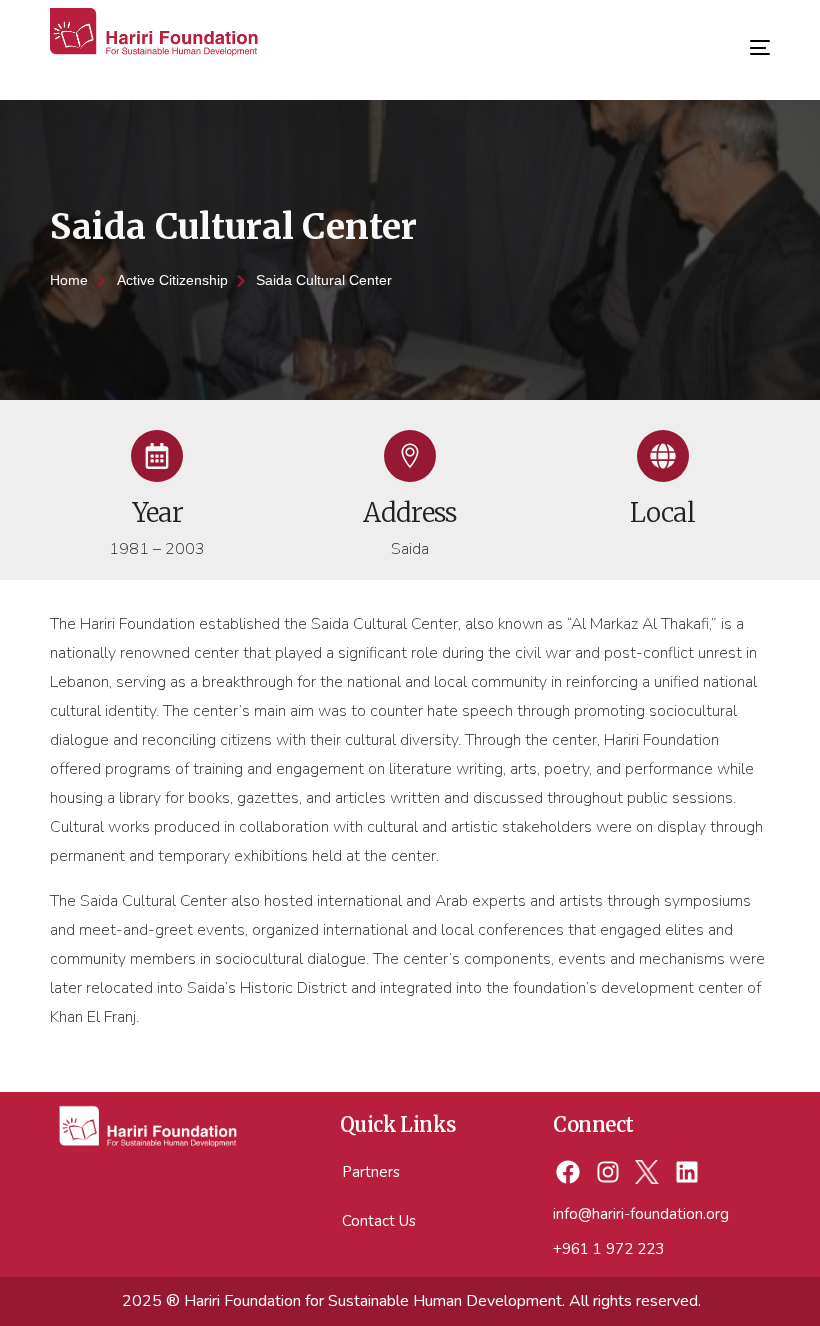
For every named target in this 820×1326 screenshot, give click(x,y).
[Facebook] (567, 1172)
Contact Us (379, 1221)
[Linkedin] (687, 1172)
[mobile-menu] (745, 40)
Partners (371, 1172)
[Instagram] (607, 1172)
